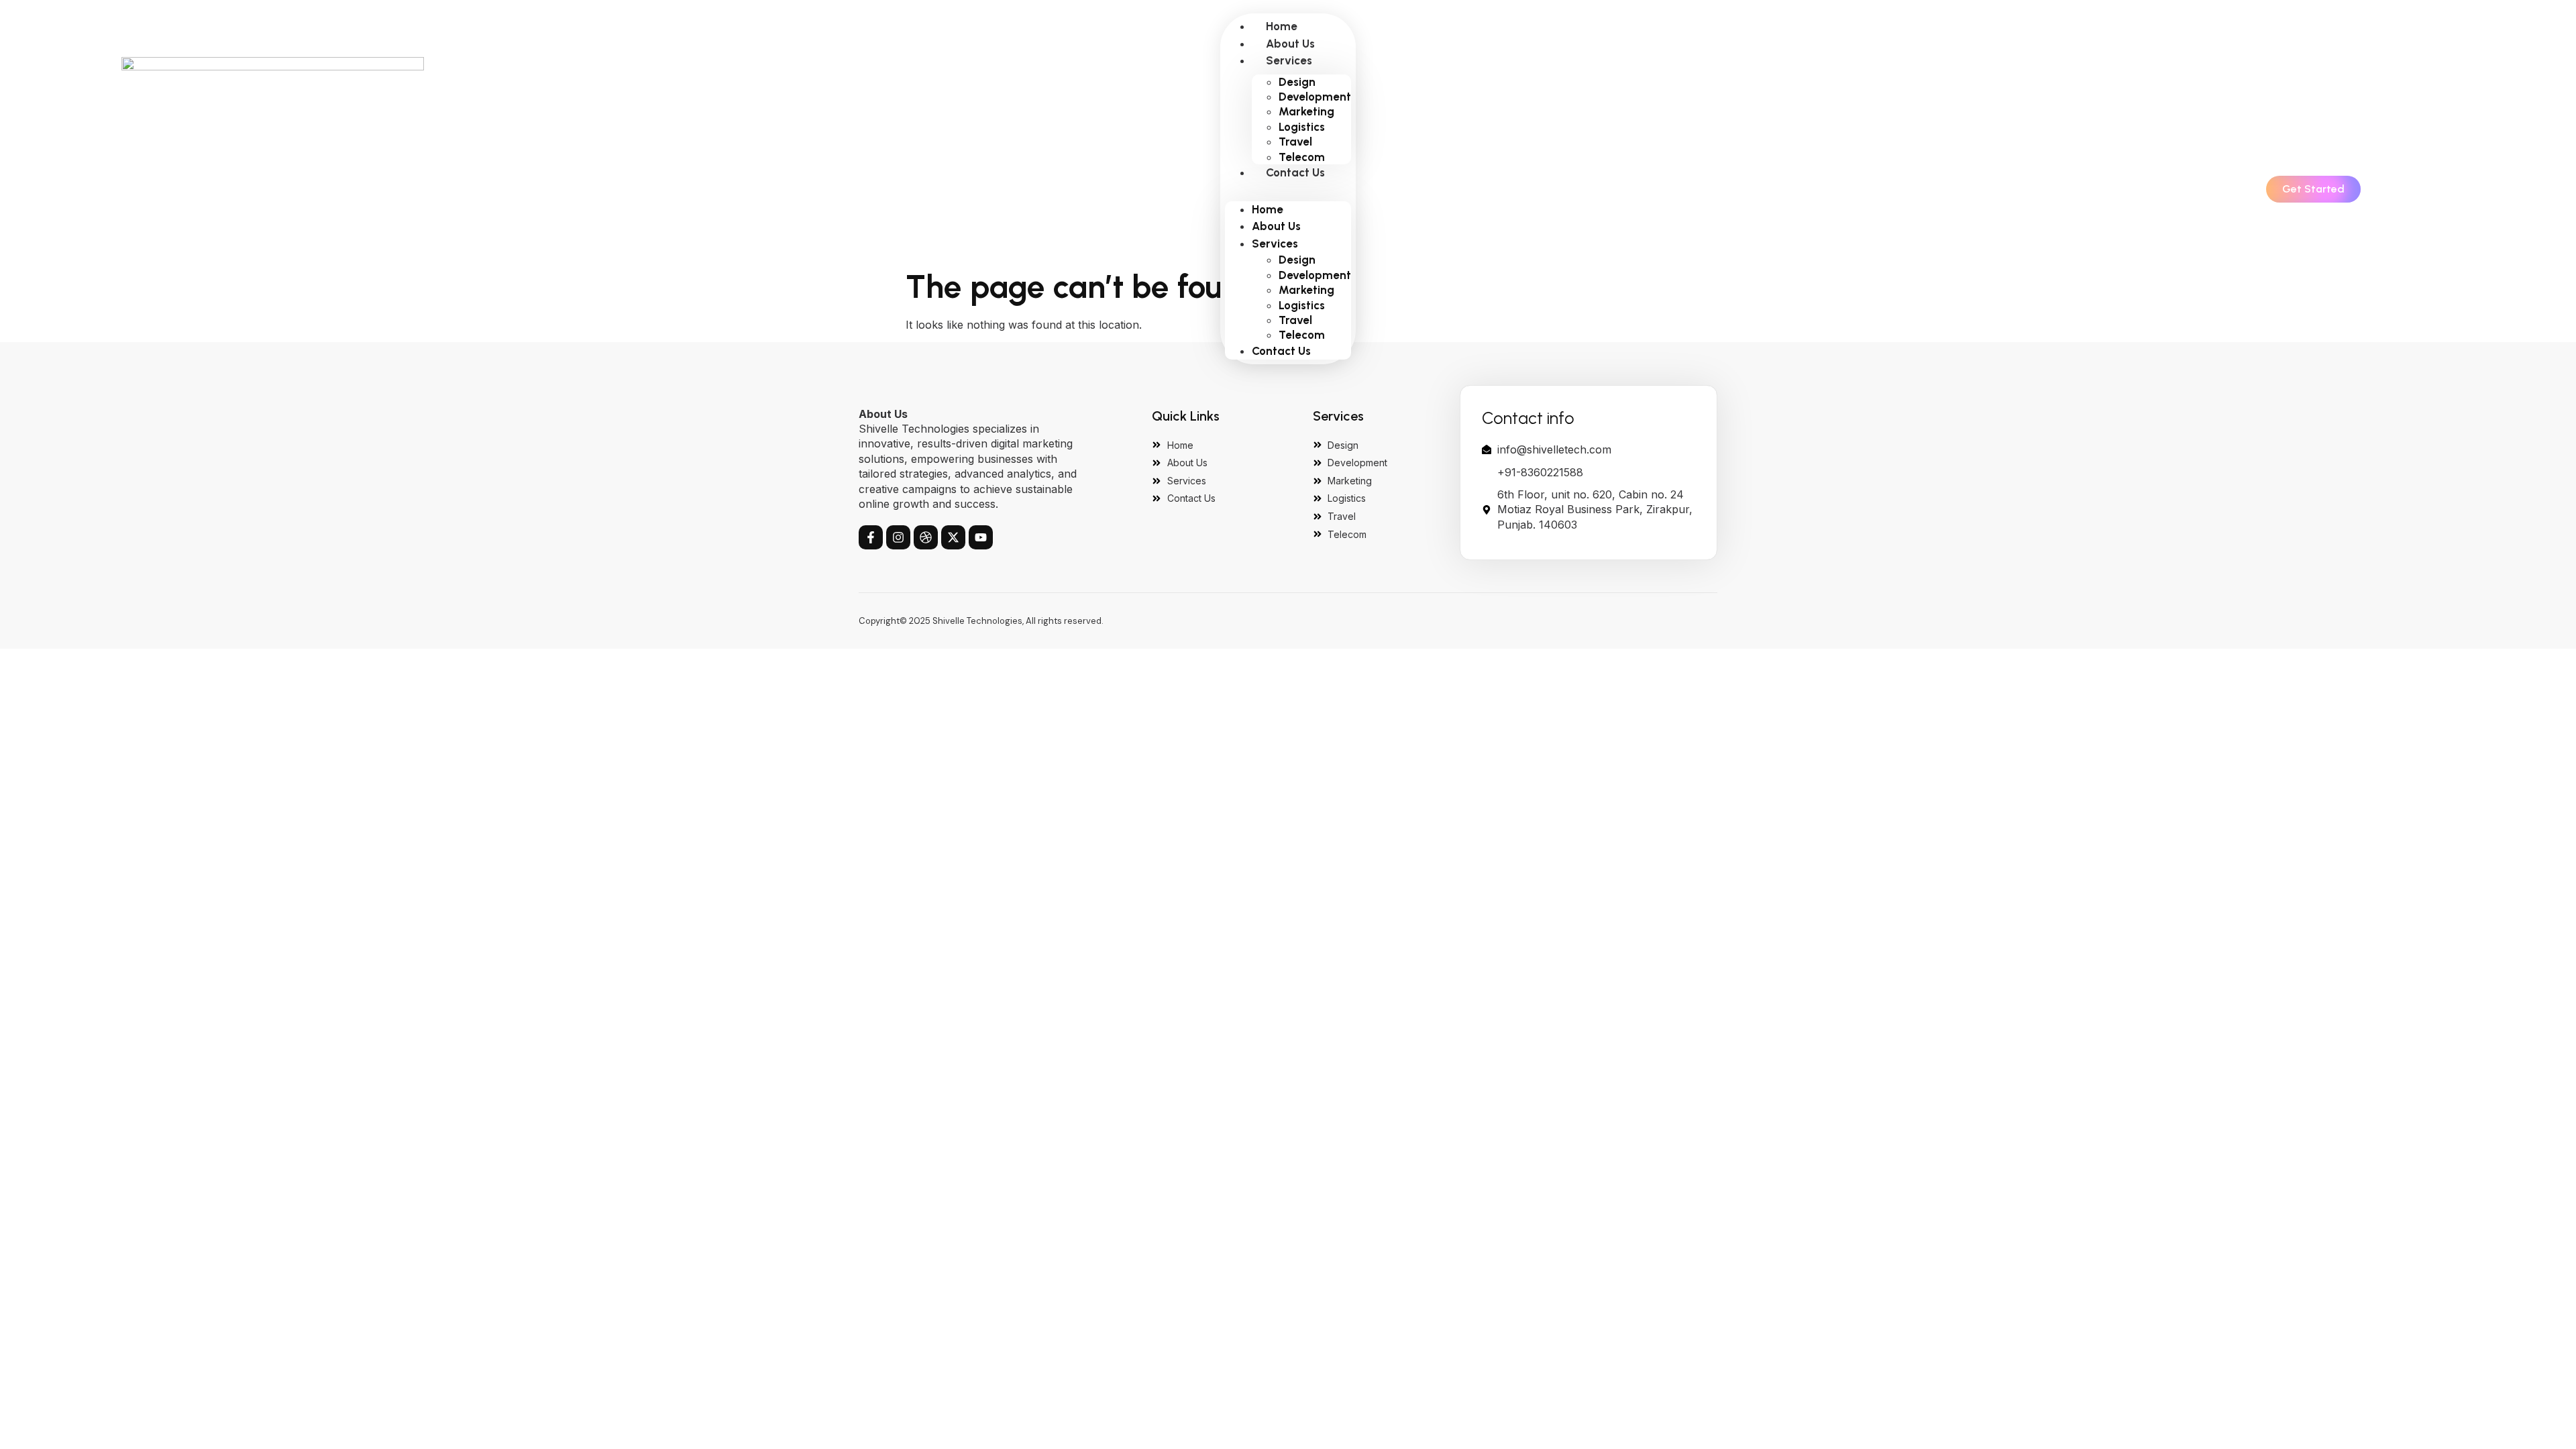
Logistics (1302, 127)
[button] (1288, 189)
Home (1282, 26)
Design (1297, 82)
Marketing (1306, 111)
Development (1315, 97)
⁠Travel (1295, 142)
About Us (1290, 44)
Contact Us (1295, 172)
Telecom (1302, 157)
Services (1289, 60)
